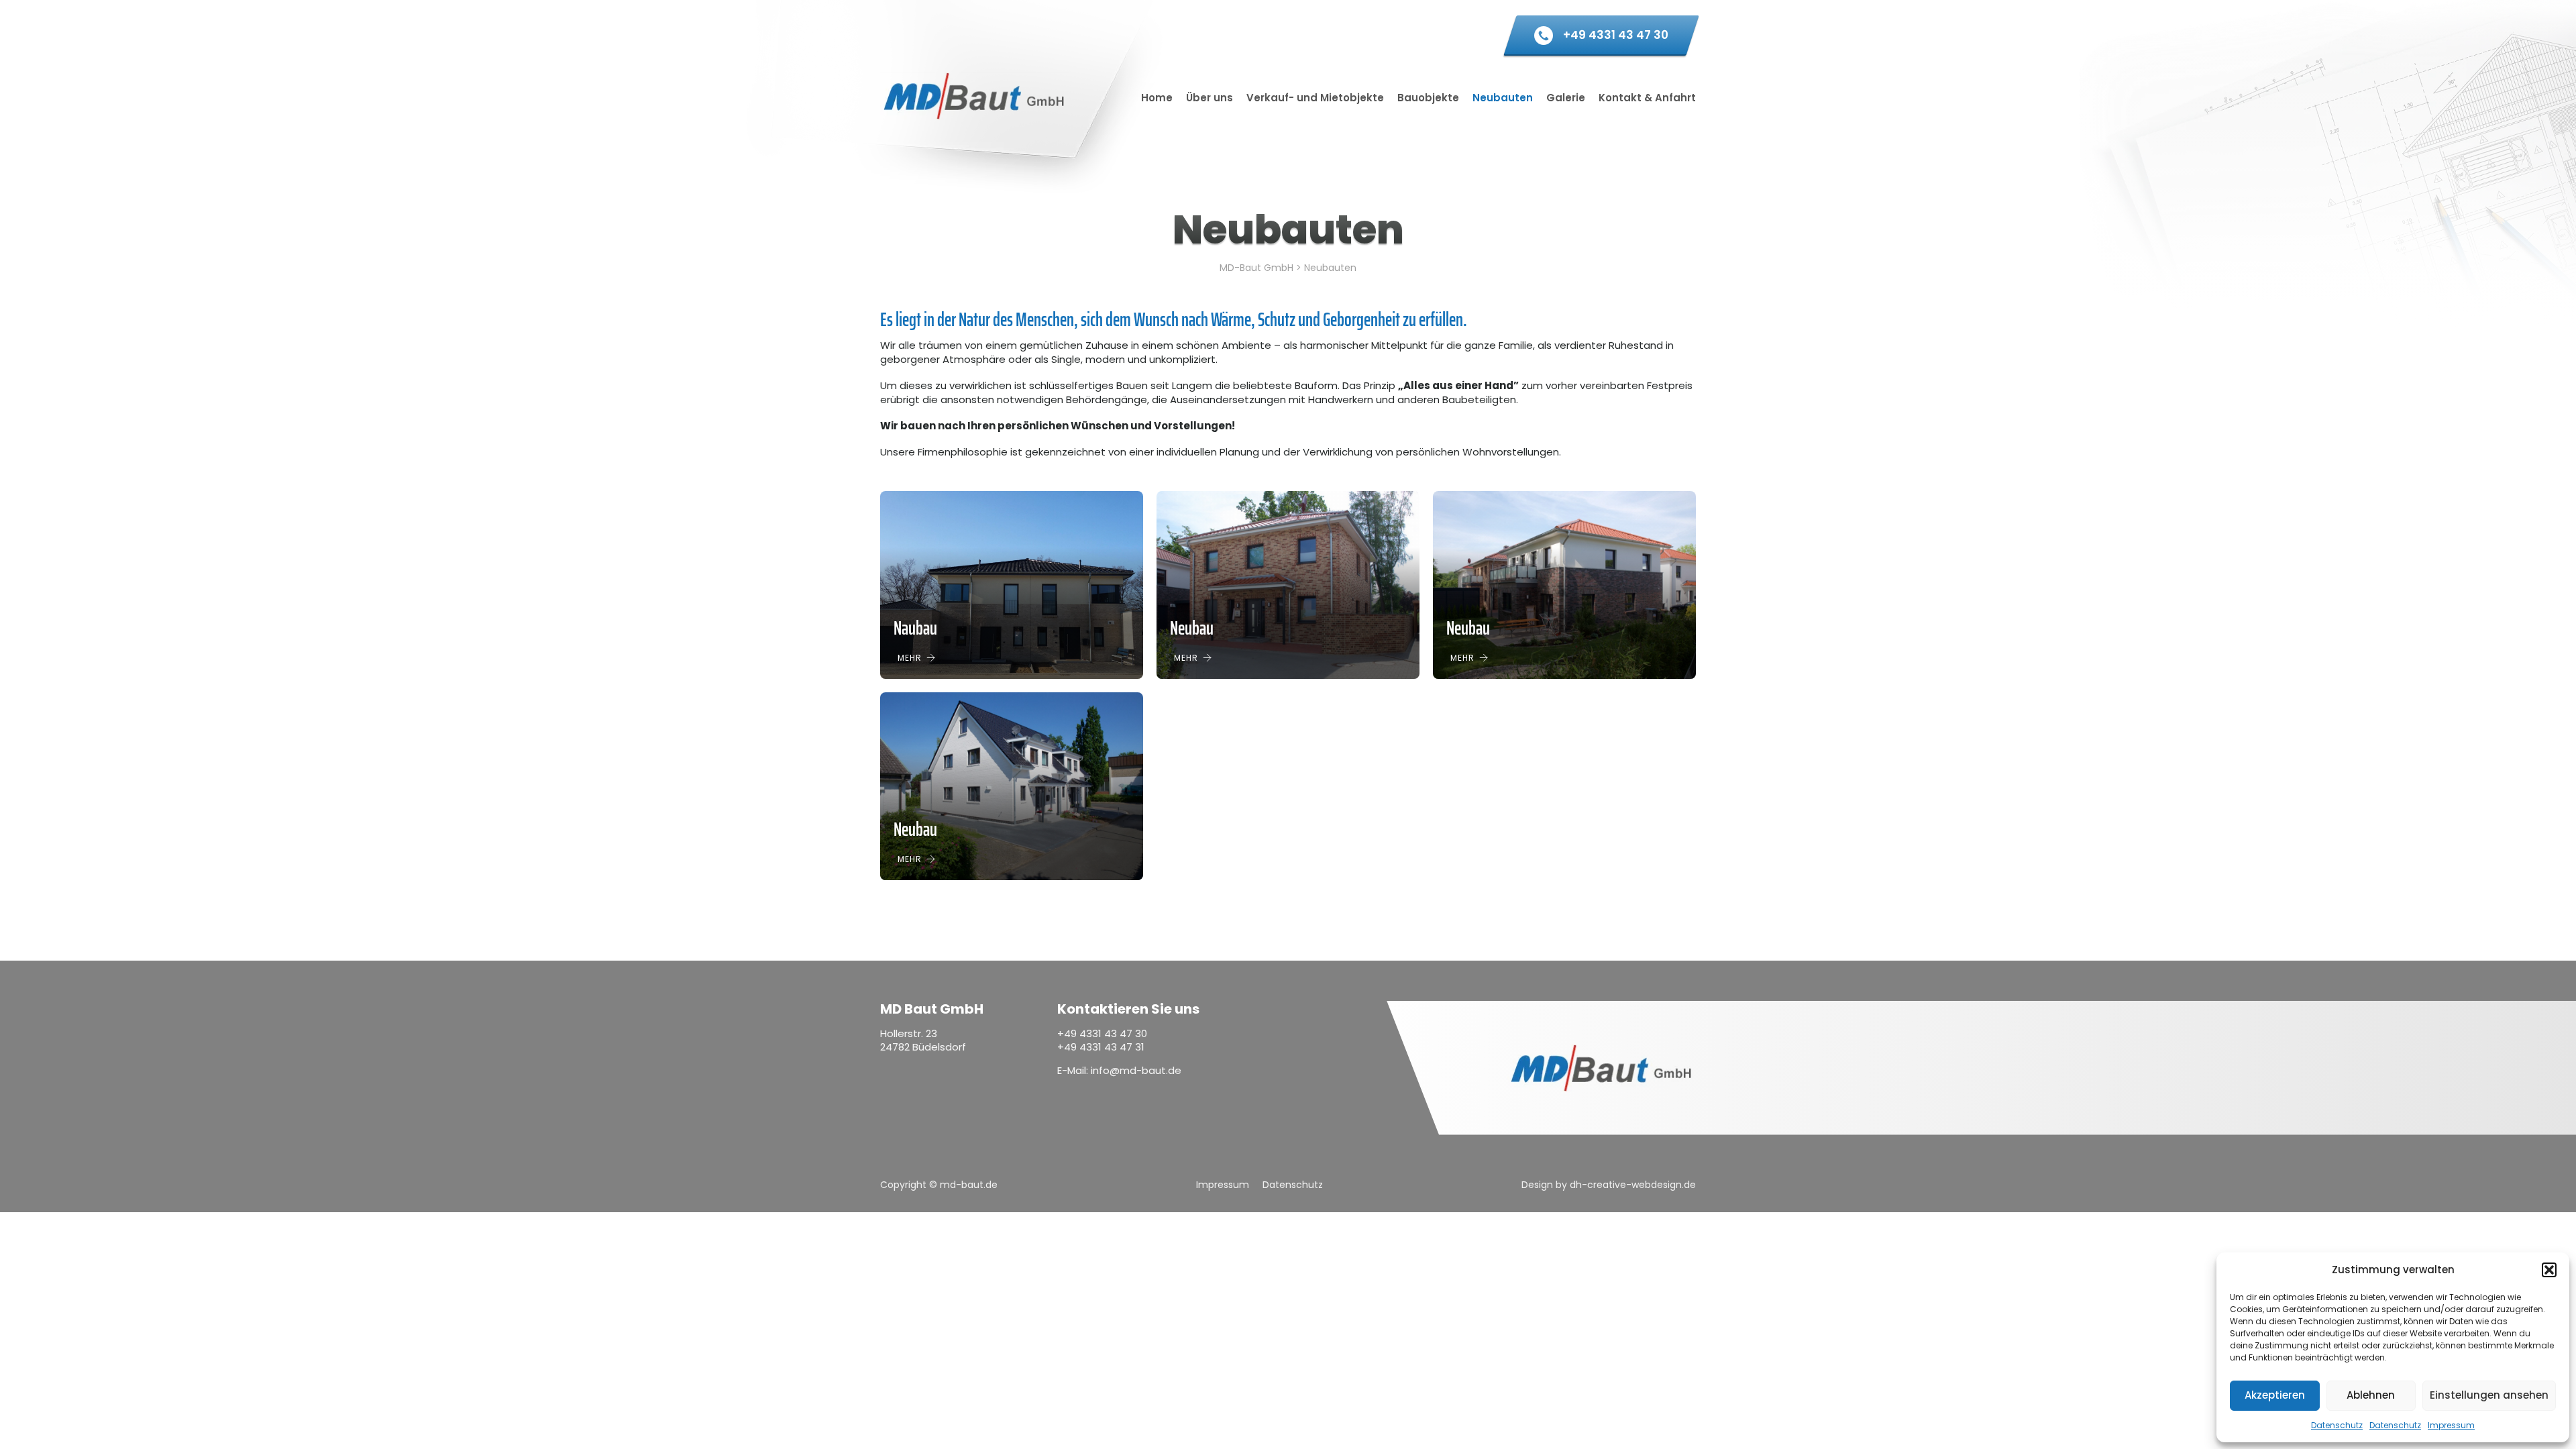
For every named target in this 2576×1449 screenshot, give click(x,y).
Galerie (1566, 98)
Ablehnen (2371, 1395)
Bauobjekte (1428, 98)
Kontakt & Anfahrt (1647, 98)
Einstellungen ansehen (2489, 1395)
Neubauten (1503, 98)
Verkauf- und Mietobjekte (1315, 98)
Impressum (2451, 1425)
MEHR (910, 658)
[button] (2549, 1270)
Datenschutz (2337, 1425)
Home (1157, 98)
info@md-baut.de (1136, 1070)
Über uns (1210, 98)
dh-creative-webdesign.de (1633, 1185)
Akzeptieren (2275, 1395)
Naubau (915, 628)
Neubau (1192, 628)
